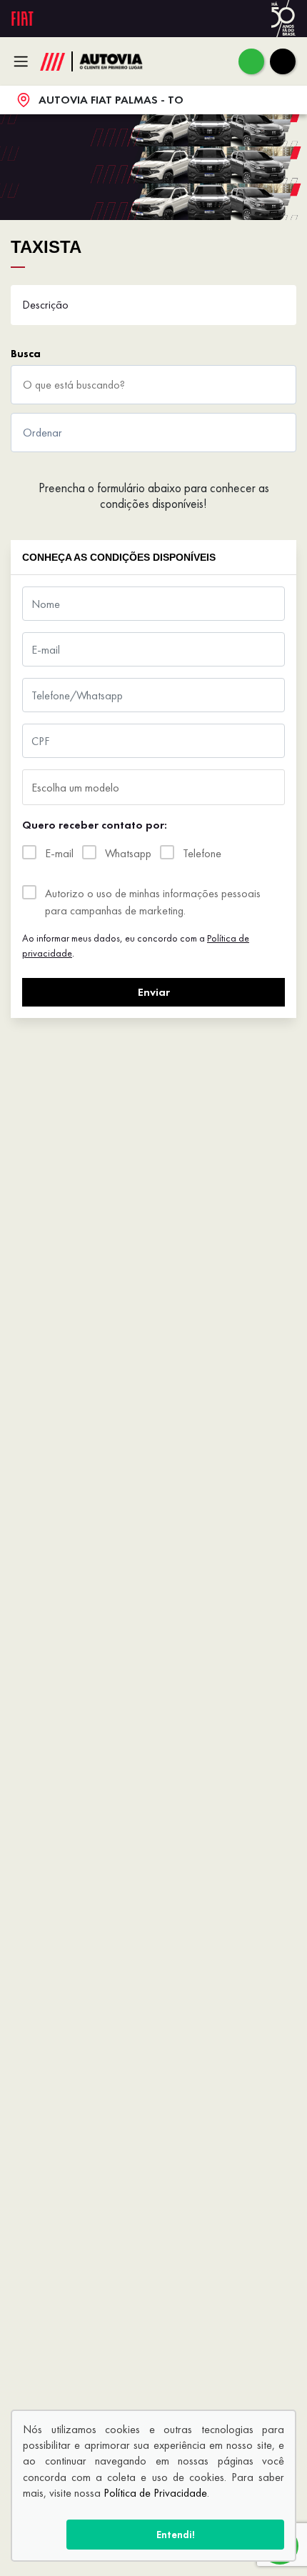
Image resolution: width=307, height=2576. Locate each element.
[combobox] (153, 787)
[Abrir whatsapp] (251, 61)
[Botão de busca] (278, 385)
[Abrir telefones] (283, 61)
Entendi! (176, 2535)
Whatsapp (128, 853)
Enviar (154, 992)
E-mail (59, 853)
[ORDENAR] (153, 433)
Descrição (45, 305)
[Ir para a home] (119, 61)
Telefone (202, 853)
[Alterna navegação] (25, 61)
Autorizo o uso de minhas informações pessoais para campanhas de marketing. (153, 902)
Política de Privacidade (155, 2493)
